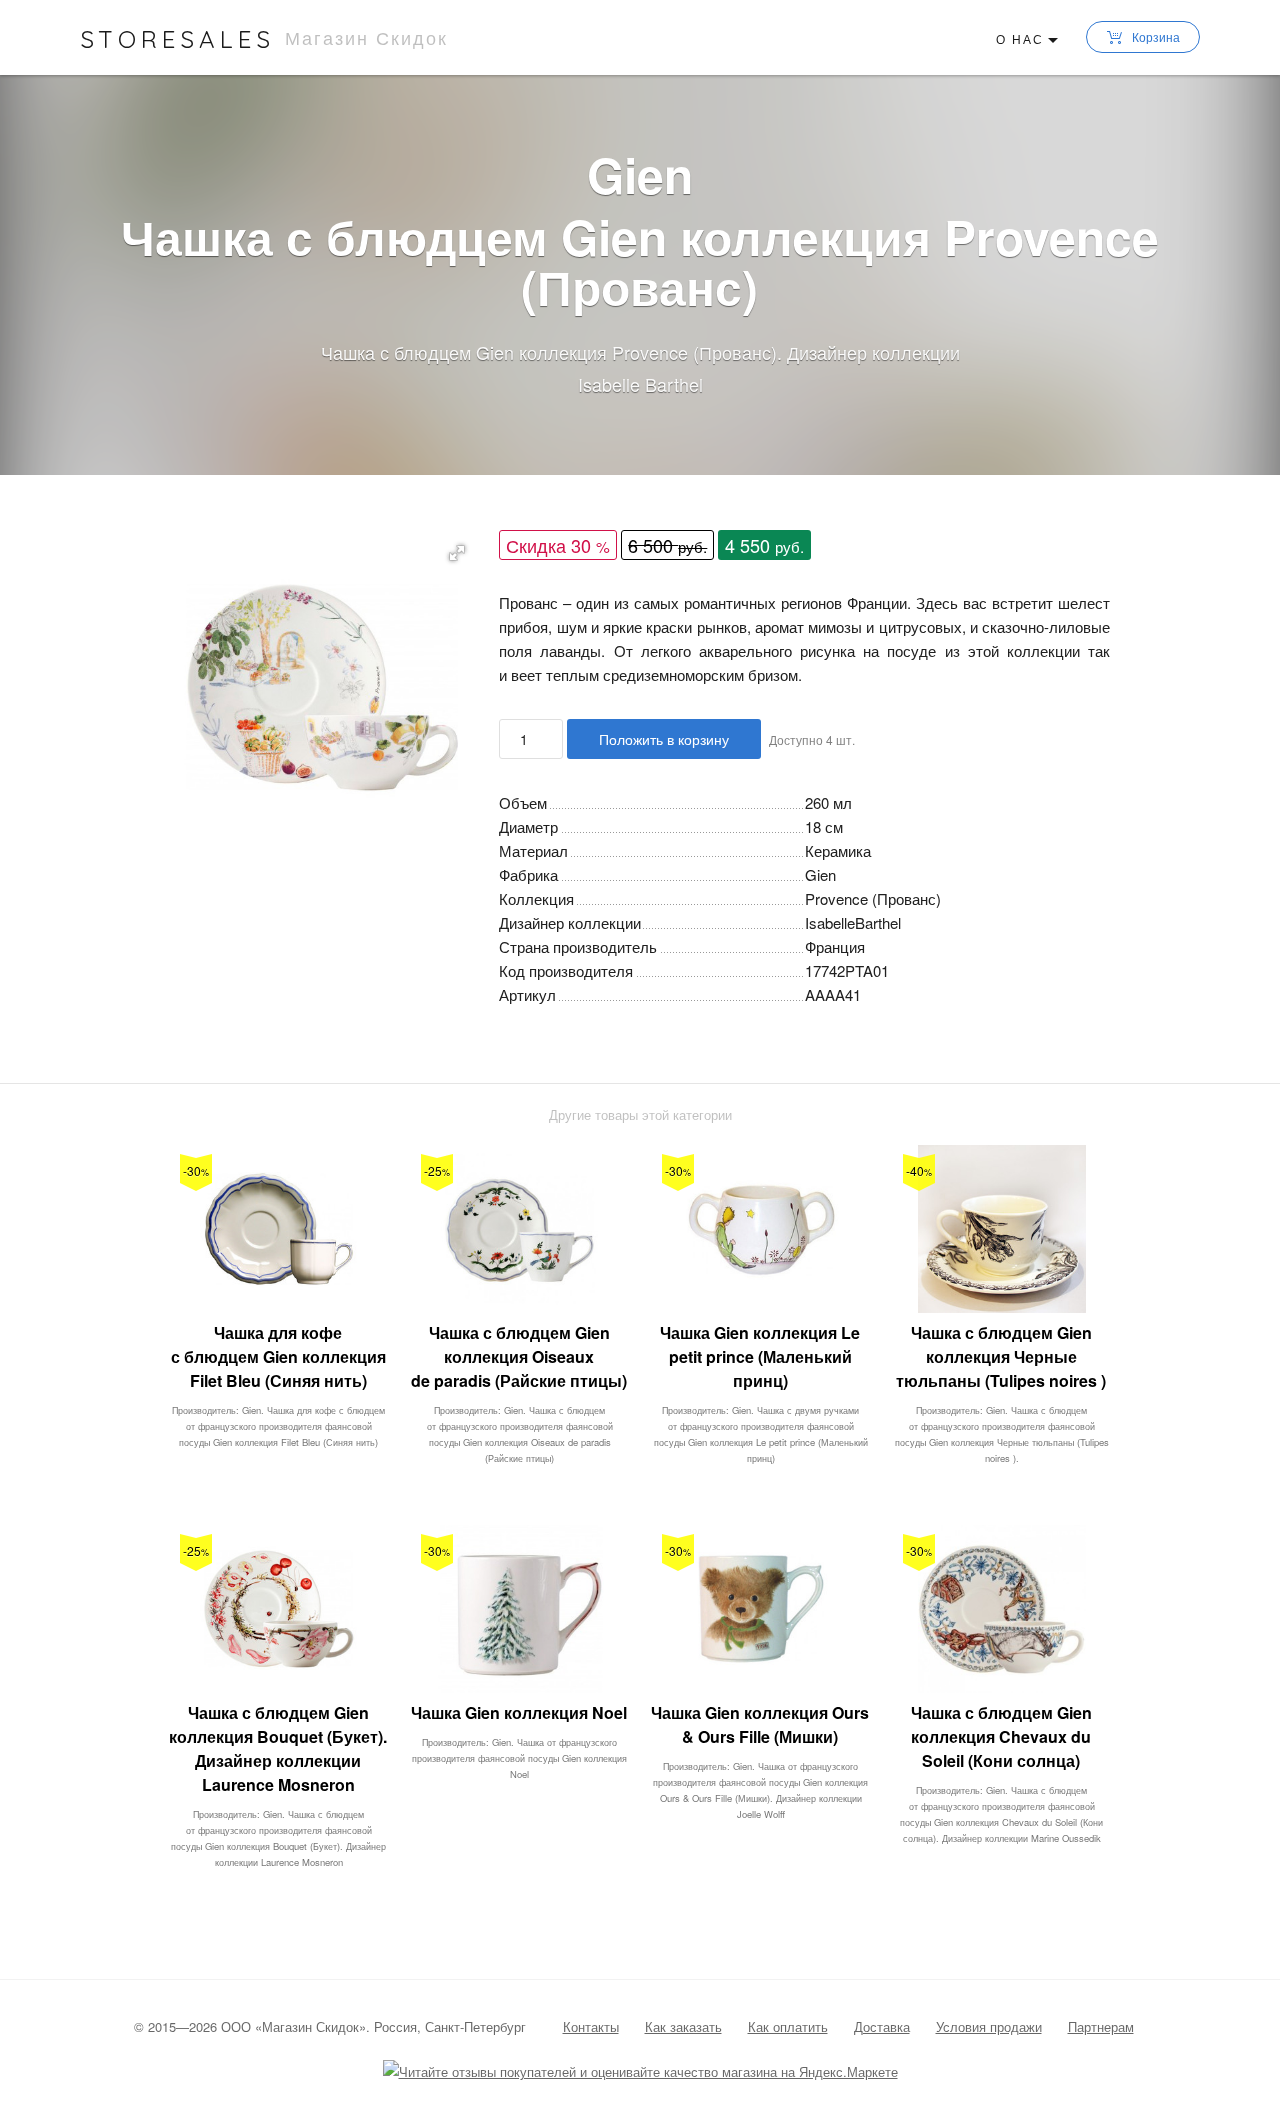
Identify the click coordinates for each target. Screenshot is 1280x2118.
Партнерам (1101, 2026)
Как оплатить (788, 2026)
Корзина (1156, 36)
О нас (1020, 38)
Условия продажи (989, 2026)
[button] (457, 553)
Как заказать (683, 2026)
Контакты (591, 2026)
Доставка (882, 2026)
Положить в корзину (664, 739)
